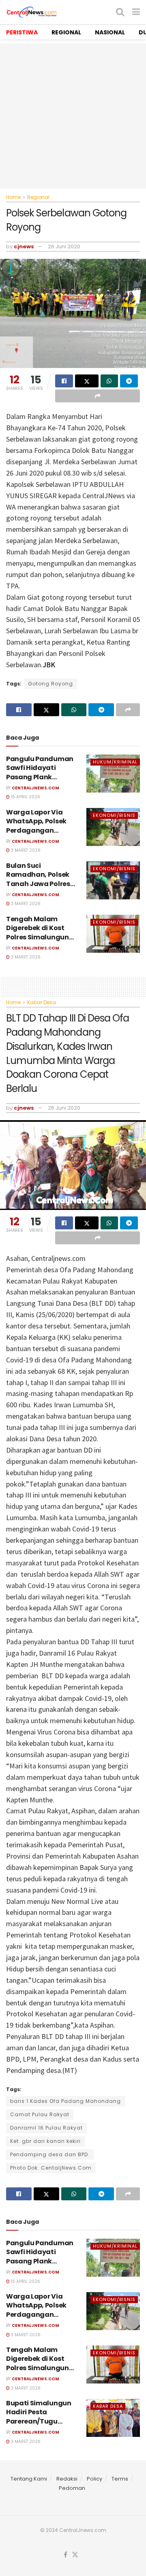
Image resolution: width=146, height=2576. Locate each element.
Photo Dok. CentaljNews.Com (51, 2168)
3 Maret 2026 (25, 850)
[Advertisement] (73, 116)
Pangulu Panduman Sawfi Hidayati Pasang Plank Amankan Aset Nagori (43, 772)
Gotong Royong (50, 684)
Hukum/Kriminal (115, 762)
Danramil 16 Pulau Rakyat (46, 2128)
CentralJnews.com (35, 788)
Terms (120, 2479)
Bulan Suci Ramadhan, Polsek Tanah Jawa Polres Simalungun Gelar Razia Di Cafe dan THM (44, 884)
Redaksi (67, 2479)
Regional (38, 197)
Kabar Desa (42, 1002)
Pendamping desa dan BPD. (50, 2154)
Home (13, 197)
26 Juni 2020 (64, 246)
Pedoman (72, 2488)
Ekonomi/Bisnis (114, 815)
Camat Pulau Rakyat (40, 2114)
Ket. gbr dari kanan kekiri (45, 2141)
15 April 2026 (25, 797)
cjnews (24, 246)
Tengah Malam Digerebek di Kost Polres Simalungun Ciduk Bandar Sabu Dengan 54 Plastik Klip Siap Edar (43, 942)
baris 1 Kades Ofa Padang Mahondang (65, 2101)
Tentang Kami (29, 2479)
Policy (94, 2479)
